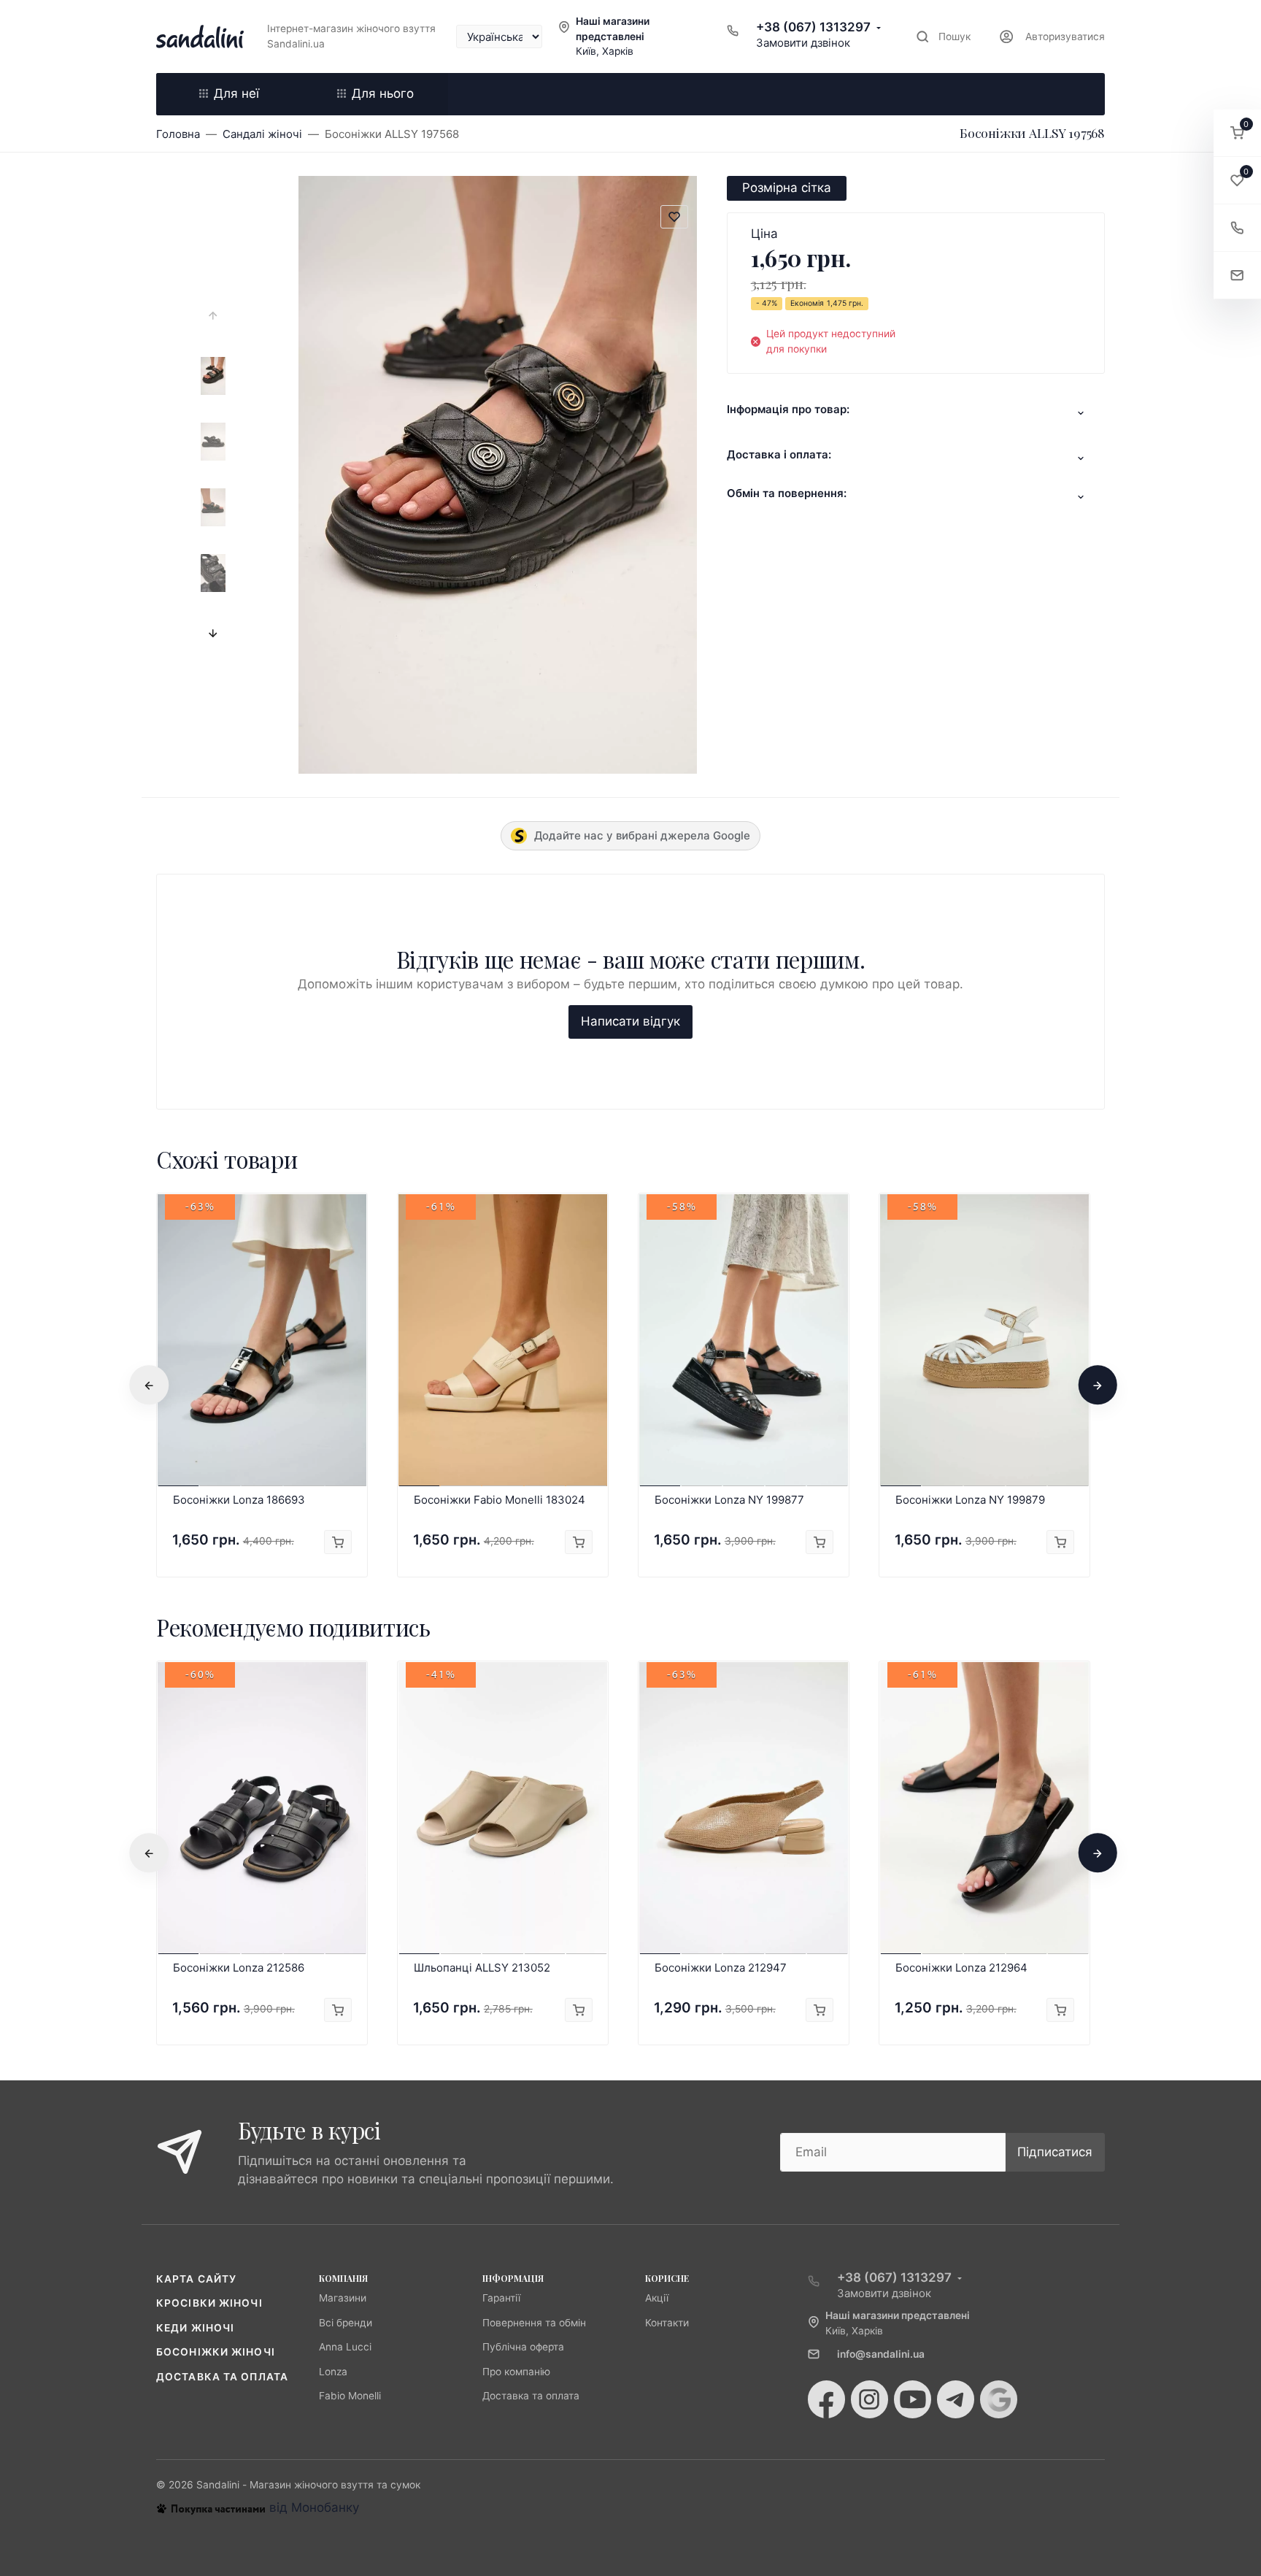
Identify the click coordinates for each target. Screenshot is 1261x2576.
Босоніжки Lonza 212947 (721, 1968)
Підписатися (1055, 2152)
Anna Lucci (345, 2347)
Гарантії (501, 2298)
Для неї (236, 93)
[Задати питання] (1237, 276)
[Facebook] (826, 2399)
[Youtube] (913, 2399)
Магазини (343, 2298)
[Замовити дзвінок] (1237, 228)
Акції (657, 2298)
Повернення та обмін (534, 2323)
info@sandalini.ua (881, 2354)
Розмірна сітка (787, 188)
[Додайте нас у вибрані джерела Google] (999, 2399)
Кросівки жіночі (209, 2303)
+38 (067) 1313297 (813, 27)
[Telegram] (956, 2399)
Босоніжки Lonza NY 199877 (729, 1500)
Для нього (383, 93)
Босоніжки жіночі (216, 2352)
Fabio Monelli (350, 2396)
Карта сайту (196, 2279)
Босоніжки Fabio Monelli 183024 (500, 1500)
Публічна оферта (523, 2347)
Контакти (667, 2323)
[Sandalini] (200, 36)
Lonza (333, 2372)
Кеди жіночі (195, 2328)
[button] (1237, 133)
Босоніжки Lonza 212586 (239, 1968)
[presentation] (213, 316)
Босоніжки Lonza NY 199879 (970, 1500)
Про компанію (516, 2372)
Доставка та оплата (222, 2377)
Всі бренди (346, 2323)
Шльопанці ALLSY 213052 (482, 1968)
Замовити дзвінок (803, 43)
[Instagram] (869, 2399)
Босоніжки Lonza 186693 (239, 1500)
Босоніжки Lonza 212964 (961, 1968)
